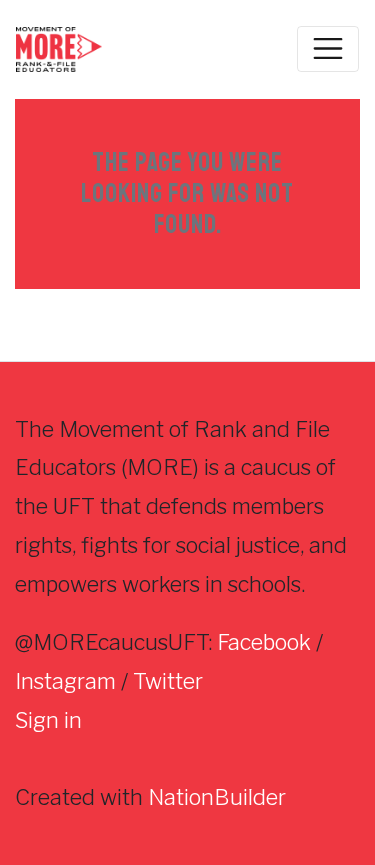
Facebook (264, 642)
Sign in (48, 720)
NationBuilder (217, 797)
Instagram (65, 681)
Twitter (168, 681)
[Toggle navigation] (328, 49)
